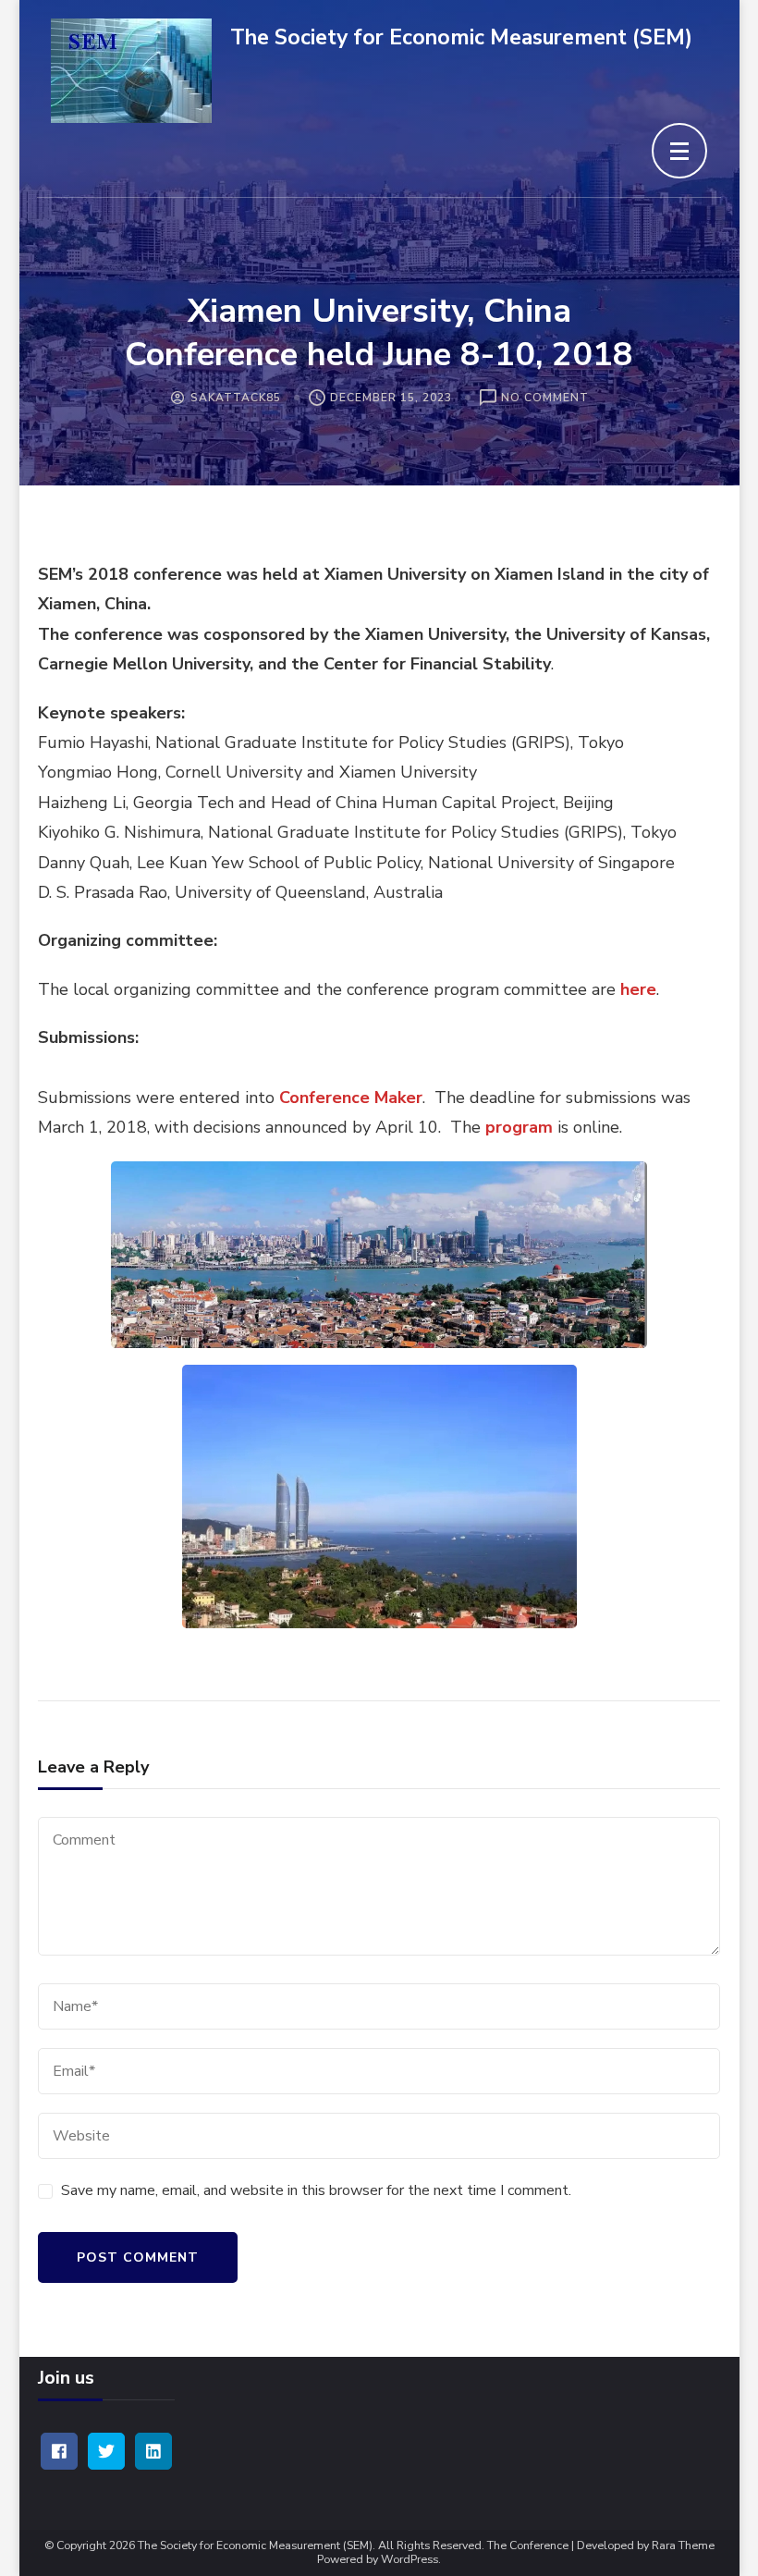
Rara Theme (683, 2546)
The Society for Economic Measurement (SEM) (461, 37)
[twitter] (106, 2451)
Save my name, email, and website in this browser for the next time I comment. (316, 2190)
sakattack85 (236, 398)
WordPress (410, 2560)
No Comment (545, 399)
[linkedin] (153, 2451)
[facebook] (59, 2451)
